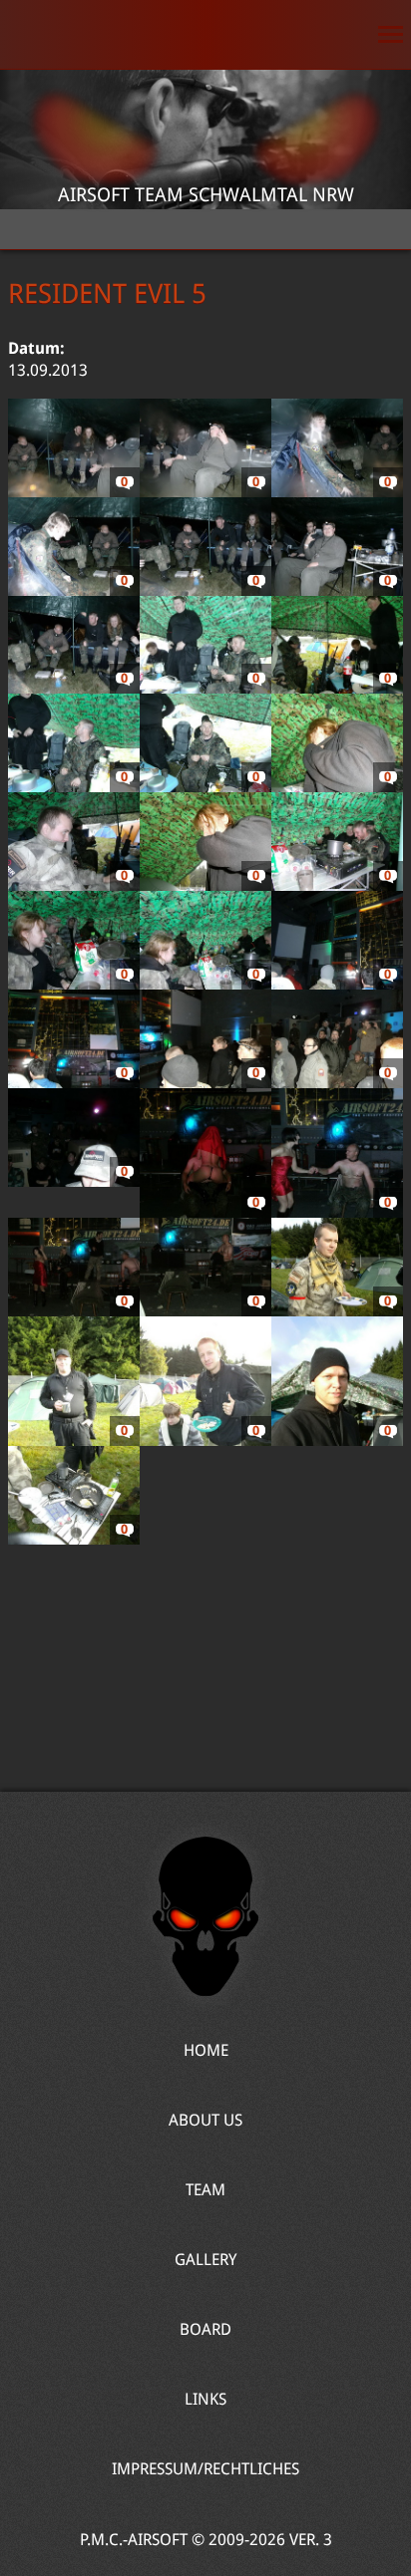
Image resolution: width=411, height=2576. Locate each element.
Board (205, 2329)
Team (205, 2190)
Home (205, 35)
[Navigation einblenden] (391, 35)
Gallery (205, 2260)
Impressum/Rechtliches (205, 2469)
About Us (205, 2120)
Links (205, 2399)
